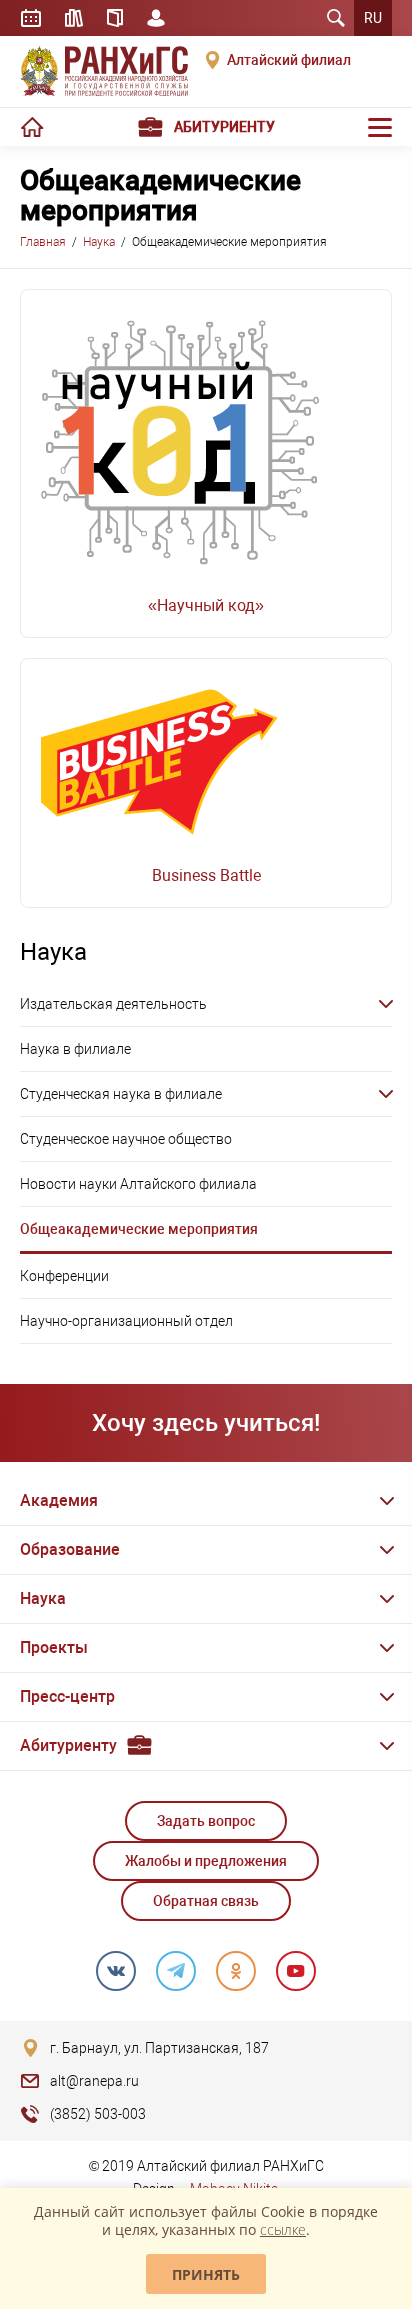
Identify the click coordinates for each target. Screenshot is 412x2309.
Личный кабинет (156, 18)
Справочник (115, 18)
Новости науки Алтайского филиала (138, 1184)
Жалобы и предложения (206, 1861)
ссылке (283, 2229)
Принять (206, 2274)
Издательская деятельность (113, 1004)
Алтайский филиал (289, 60)
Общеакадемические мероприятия (139, 1229)
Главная (43, 242)
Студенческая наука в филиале (121, 1094)
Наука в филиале (75, 1049)
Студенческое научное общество (126, 1139)
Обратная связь (206, 1901)
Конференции (64, 1276)
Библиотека (74, 18)
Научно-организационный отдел (126, 1321)
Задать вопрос (206, 1821)
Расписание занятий (31, 18)
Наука (99, 242)
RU (373, 18)
